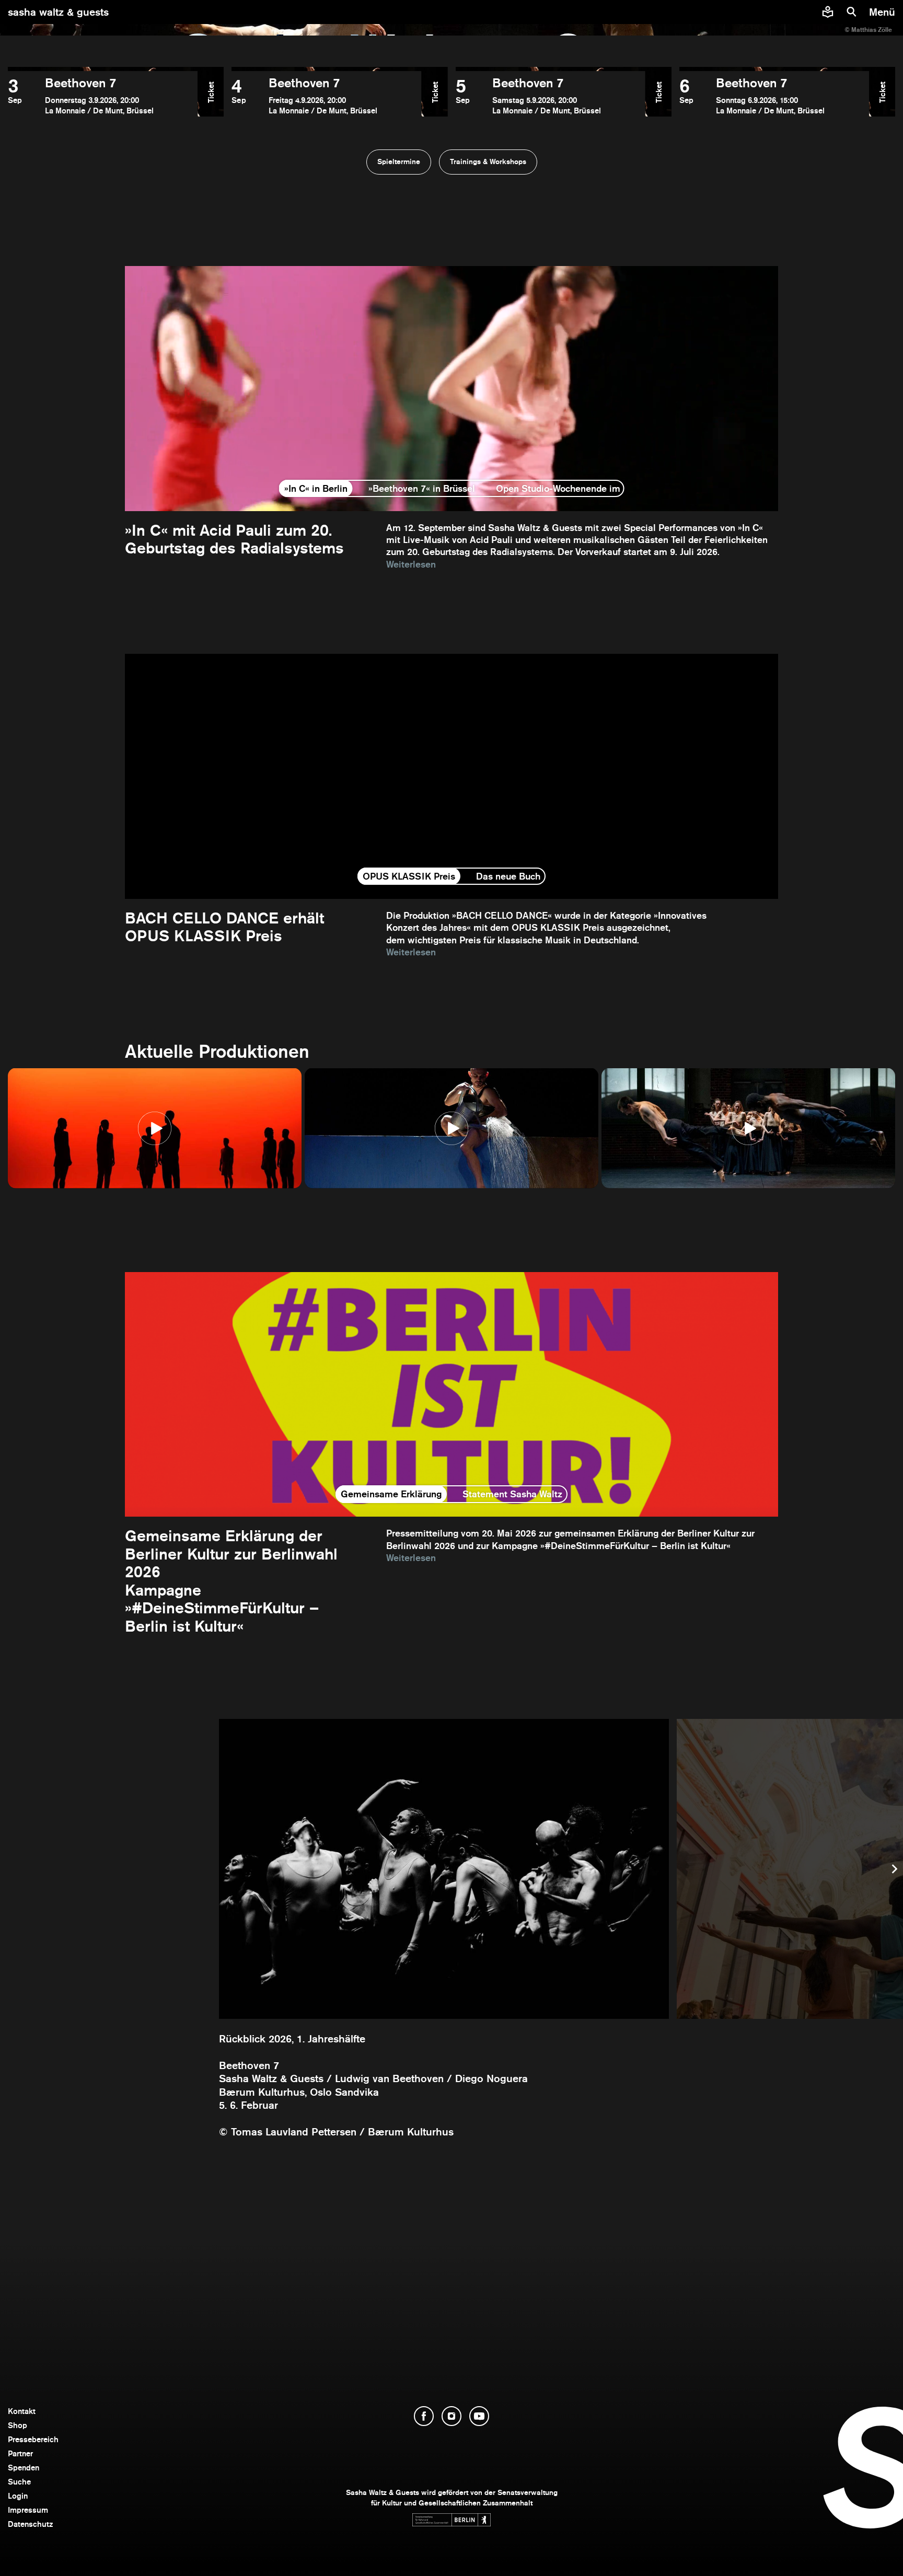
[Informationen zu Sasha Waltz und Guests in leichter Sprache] (828, 12)
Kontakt (22, 2411)
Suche (19, 2482)
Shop (18, 2425)
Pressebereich (33, 2439)
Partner (20, 2453)
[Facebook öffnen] (424, 2416)
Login (18, 2496)
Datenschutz (31, 2524)
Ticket (211, 92)
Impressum (28, 2510)
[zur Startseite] (452, 12)
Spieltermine (399, 161)
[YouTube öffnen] (479, 2416)
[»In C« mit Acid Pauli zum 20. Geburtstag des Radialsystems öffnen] (451, 418)
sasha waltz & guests (58, 12)
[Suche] (852, 12)
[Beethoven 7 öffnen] (103, 96)
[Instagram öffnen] (451, 2416)
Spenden (24, 2468)
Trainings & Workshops (488, 161)
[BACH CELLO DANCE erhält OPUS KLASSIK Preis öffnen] (451, 806)
